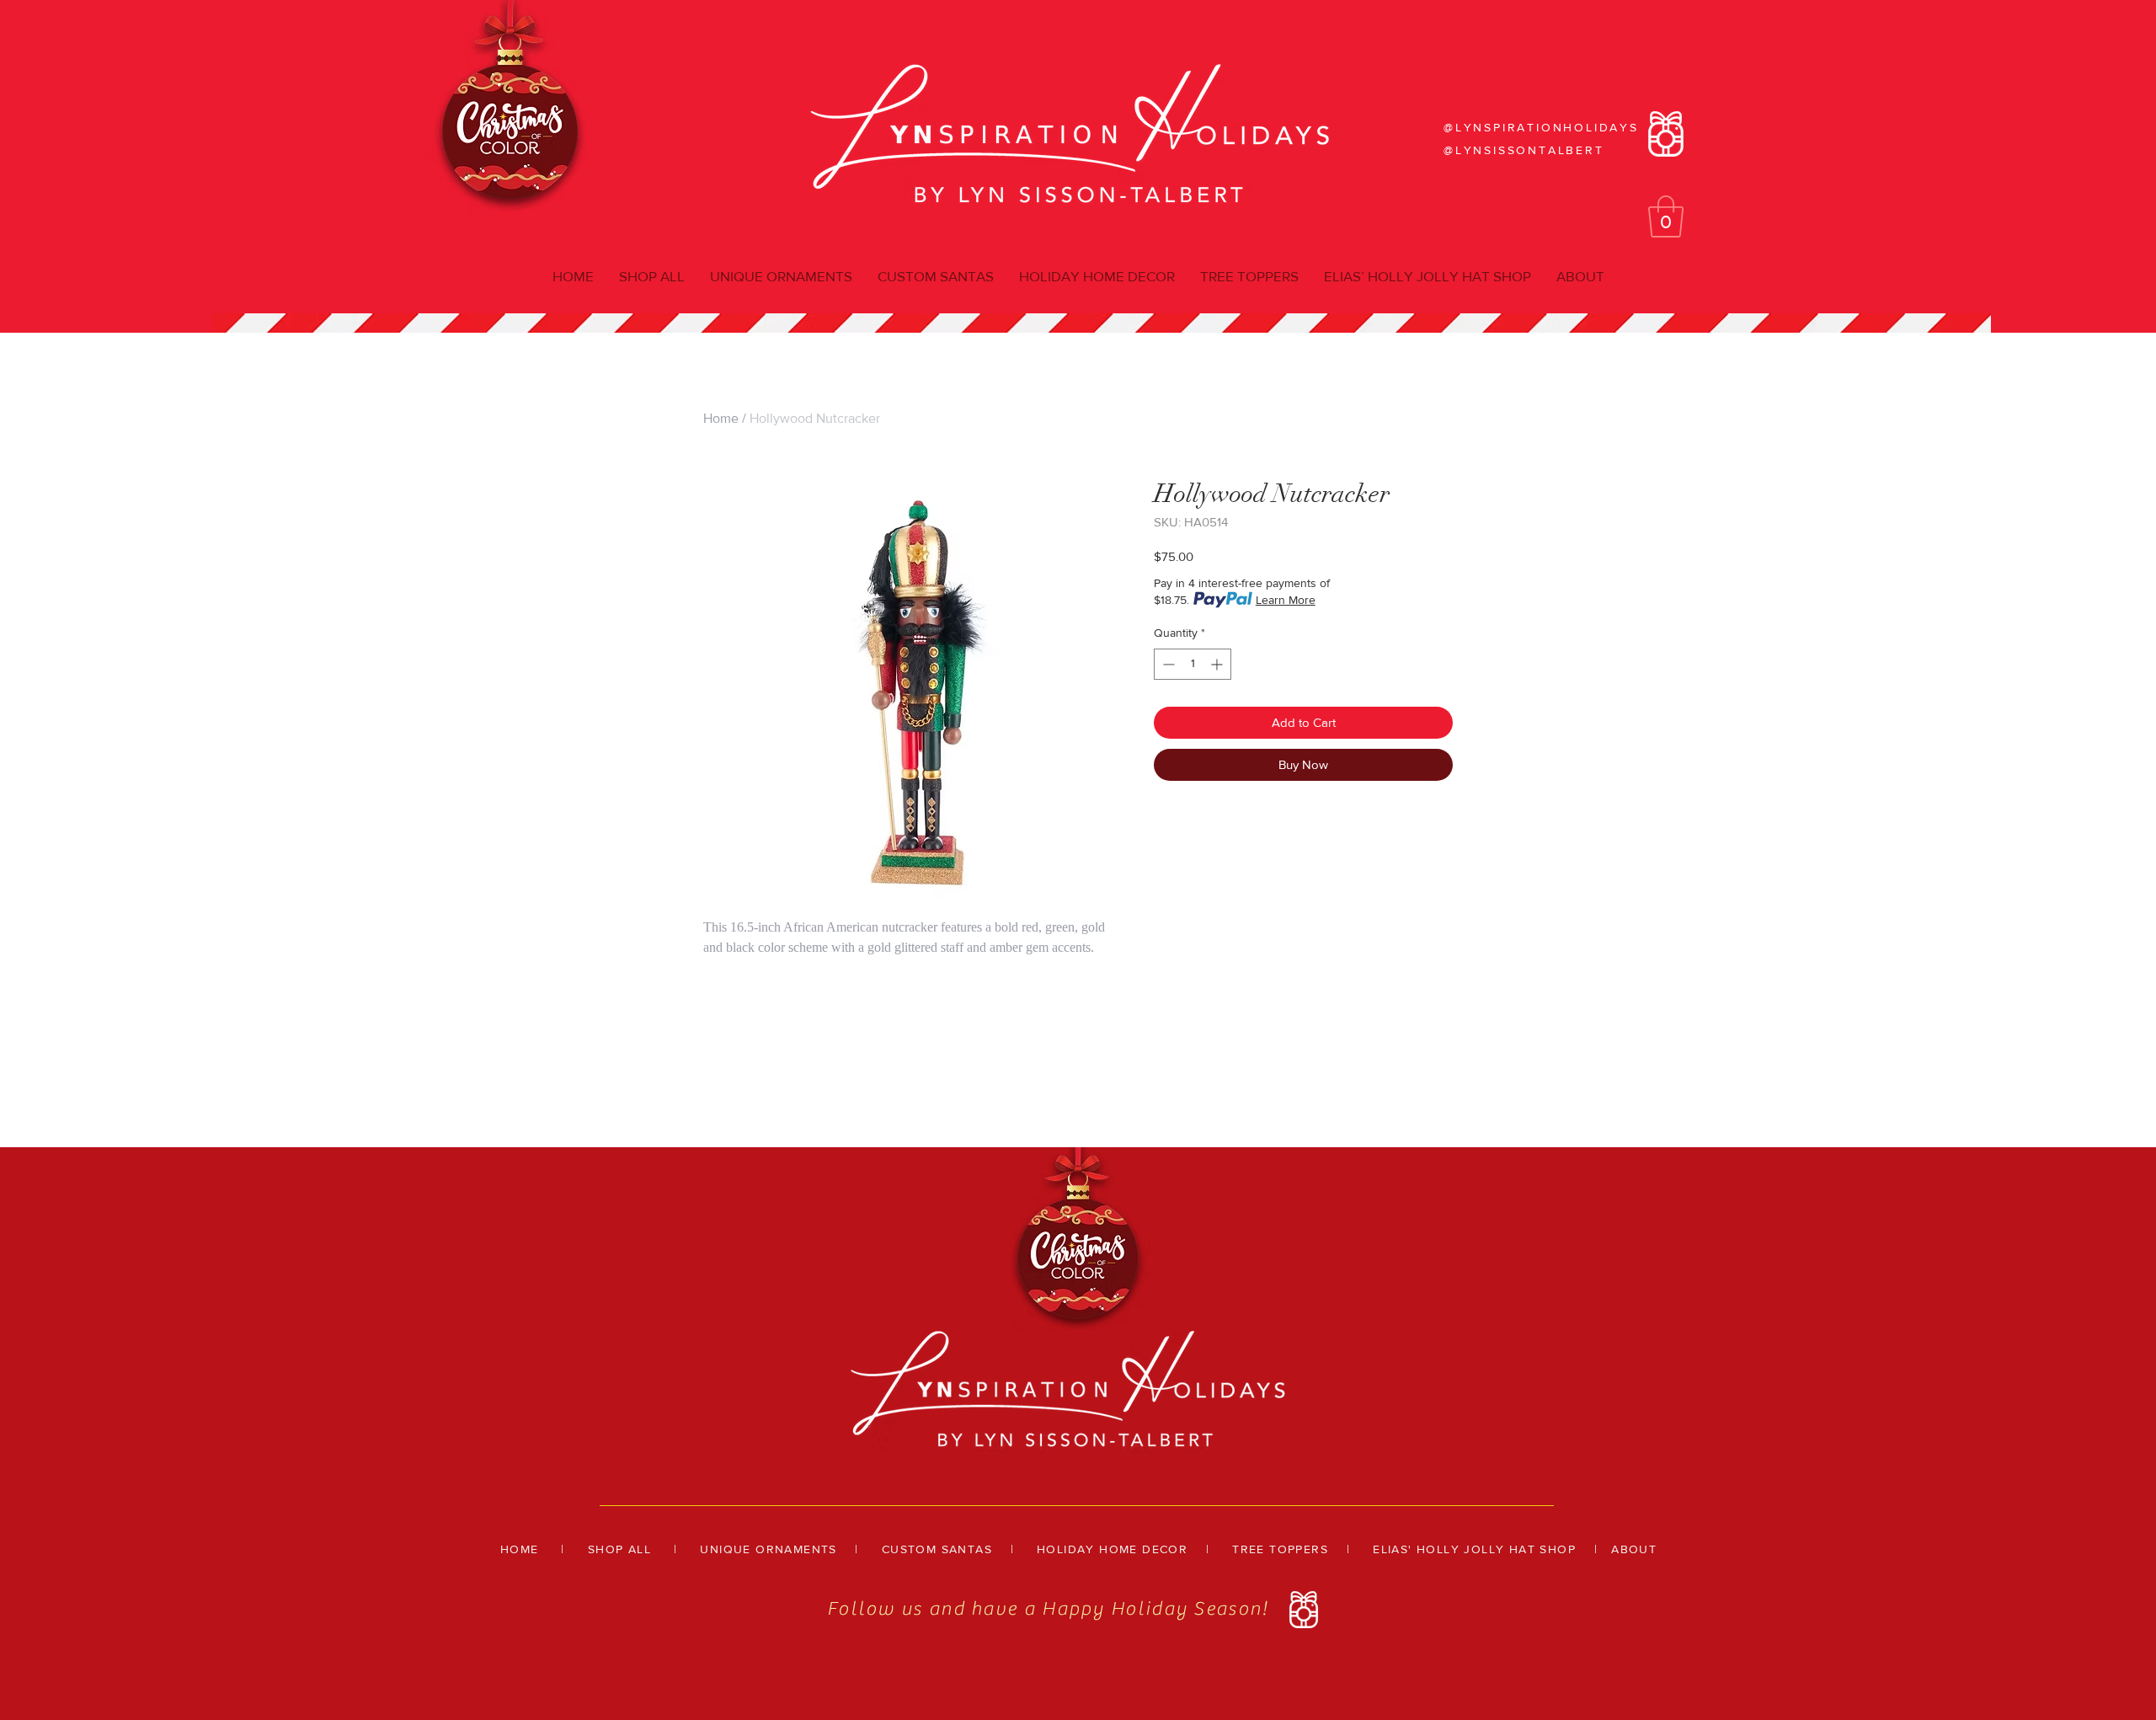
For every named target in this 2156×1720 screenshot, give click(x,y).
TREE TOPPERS (1280, 1549)
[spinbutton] (1193, 664)
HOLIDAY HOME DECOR (1112, 1549)
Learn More (1286, 600)
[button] (1666, 216)
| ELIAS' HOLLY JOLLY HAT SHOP (1452, 1549)
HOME (520, 1549)
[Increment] (1218, 664)
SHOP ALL (619, 1549)
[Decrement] (1167, 664)
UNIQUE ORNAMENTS (768, 1549)
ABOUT (1634, 1549)
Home (721, 418)
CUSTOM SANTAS (937, 1549)
